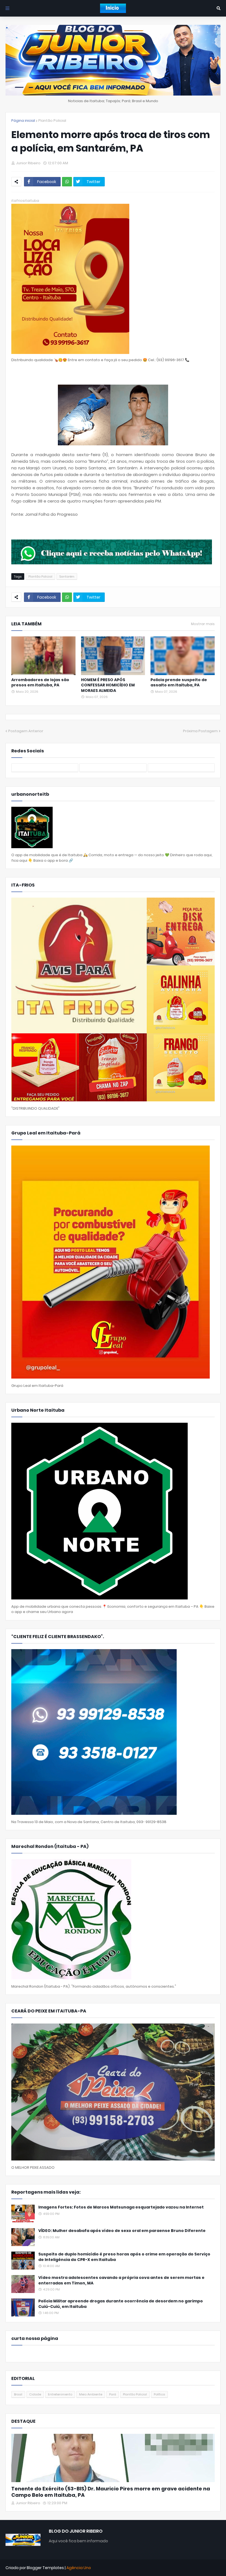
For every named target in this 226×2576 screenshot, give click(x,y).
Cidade (35, 2394)
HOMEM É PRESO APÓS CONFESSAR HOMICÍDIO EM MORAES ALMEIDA (108, 685)
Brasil (18, 2394)
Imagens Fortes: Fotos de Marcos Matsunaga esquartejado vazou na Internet (121, 2207)
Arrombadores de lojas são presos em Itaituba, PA (40, 683)
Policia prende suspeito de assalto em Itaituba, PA (179, 683)
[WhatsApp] (67, 182)
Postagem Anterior (26, 731)
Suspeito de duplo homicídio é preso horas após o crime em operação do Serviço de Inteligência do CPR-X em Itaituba (124, 2257)
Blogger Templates (45, 2568)
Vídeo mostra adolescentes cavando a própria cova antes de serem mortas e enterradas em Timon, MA (121, 2280)
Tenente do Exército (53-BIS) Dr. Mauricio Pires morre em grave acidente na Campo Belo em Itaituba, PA (111, 2492)
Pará (113, 2394)
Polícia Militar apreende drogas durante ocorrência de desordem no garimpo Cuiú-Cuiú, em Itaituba (121, 2304)
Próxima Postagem (200, 731)
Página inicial (23, 121)
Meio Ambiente (91, 2394)
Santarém (67, 576)
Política (159, 2394)
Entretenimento (60, 2394)
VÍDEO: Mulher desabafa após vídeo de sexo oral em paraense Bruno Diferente (122, 2231)
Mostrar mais (203, 624)
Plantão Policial (52, 121)
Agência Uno (79, 2568)
